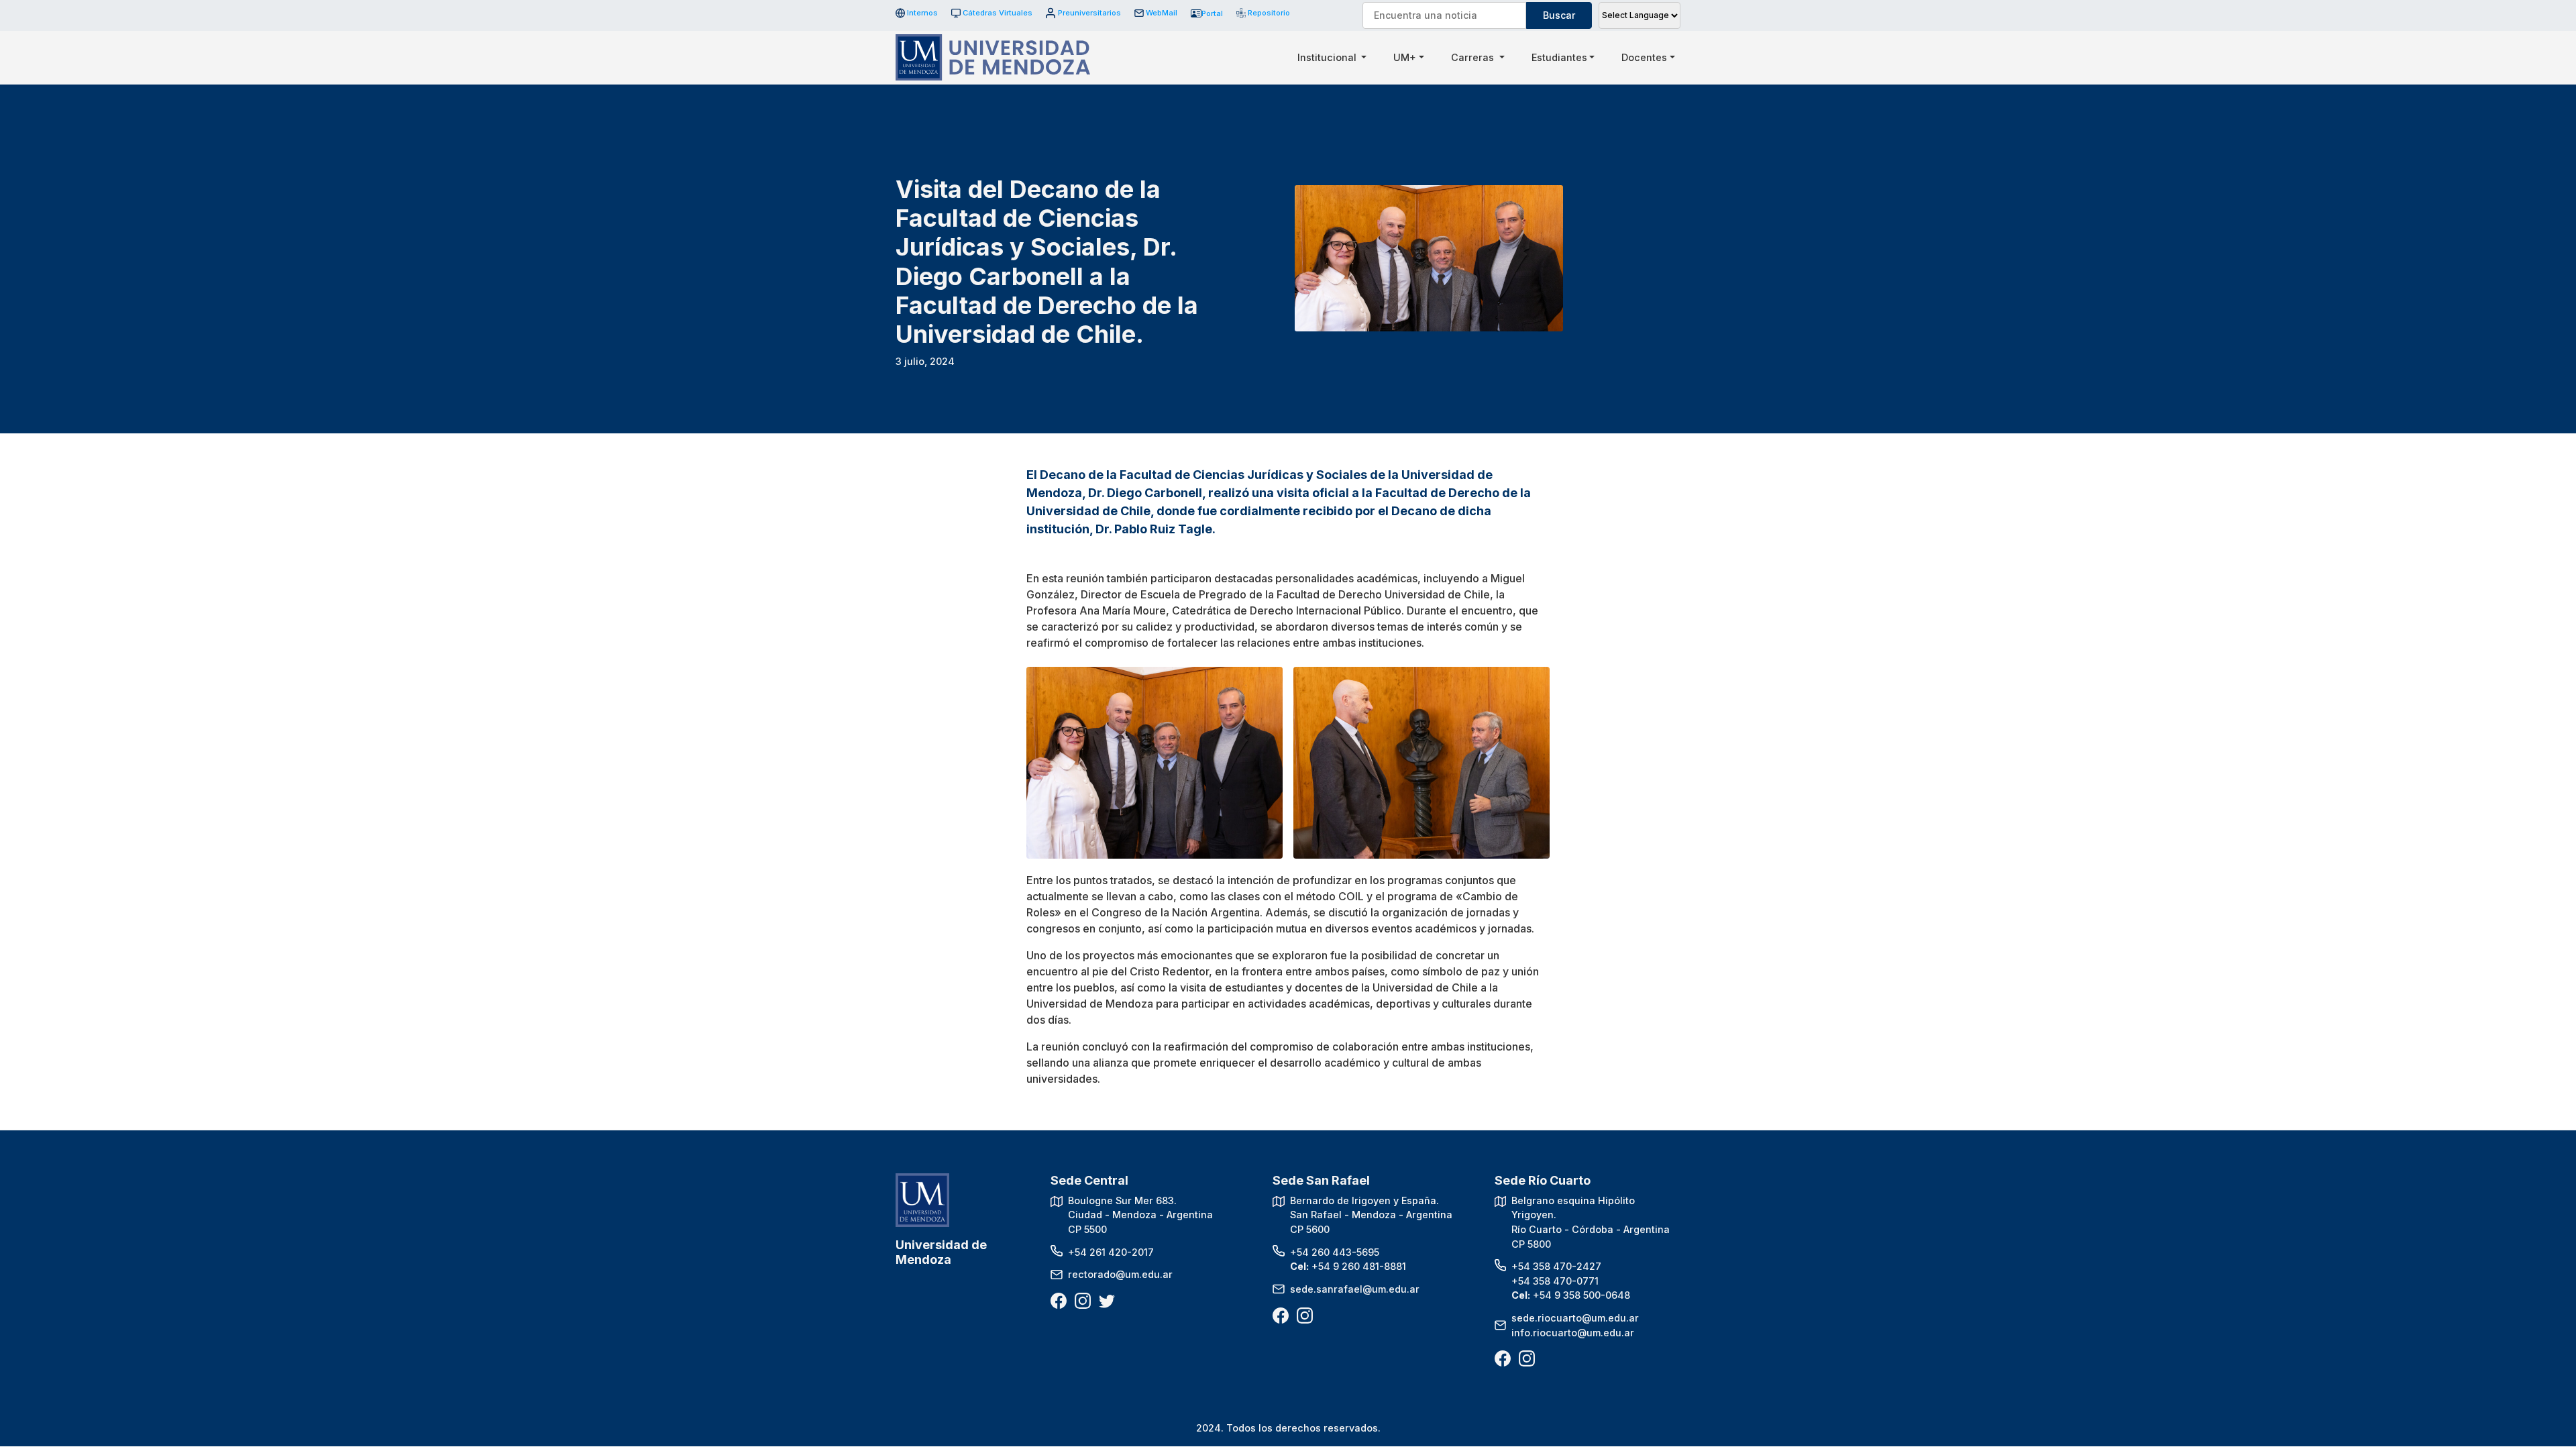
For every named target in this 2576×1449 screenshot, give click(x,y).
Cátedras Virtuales (998, 13)
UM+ (1405, 57)
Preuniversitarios (1089, 13)
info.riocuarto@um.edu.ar (1573, 1333)
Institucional (1328, 57)
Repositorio (1264, 13)
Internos (922, 13)
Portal (1212, 13)
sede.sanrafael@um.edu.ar (1355, 1289)
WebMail (1162, 13)
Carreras (1474, 57)
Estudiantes (1559, 57)
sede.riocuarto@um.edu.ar (1575, 1318)
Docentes (1644, 57)
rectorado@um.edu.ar (1120, 1274)
